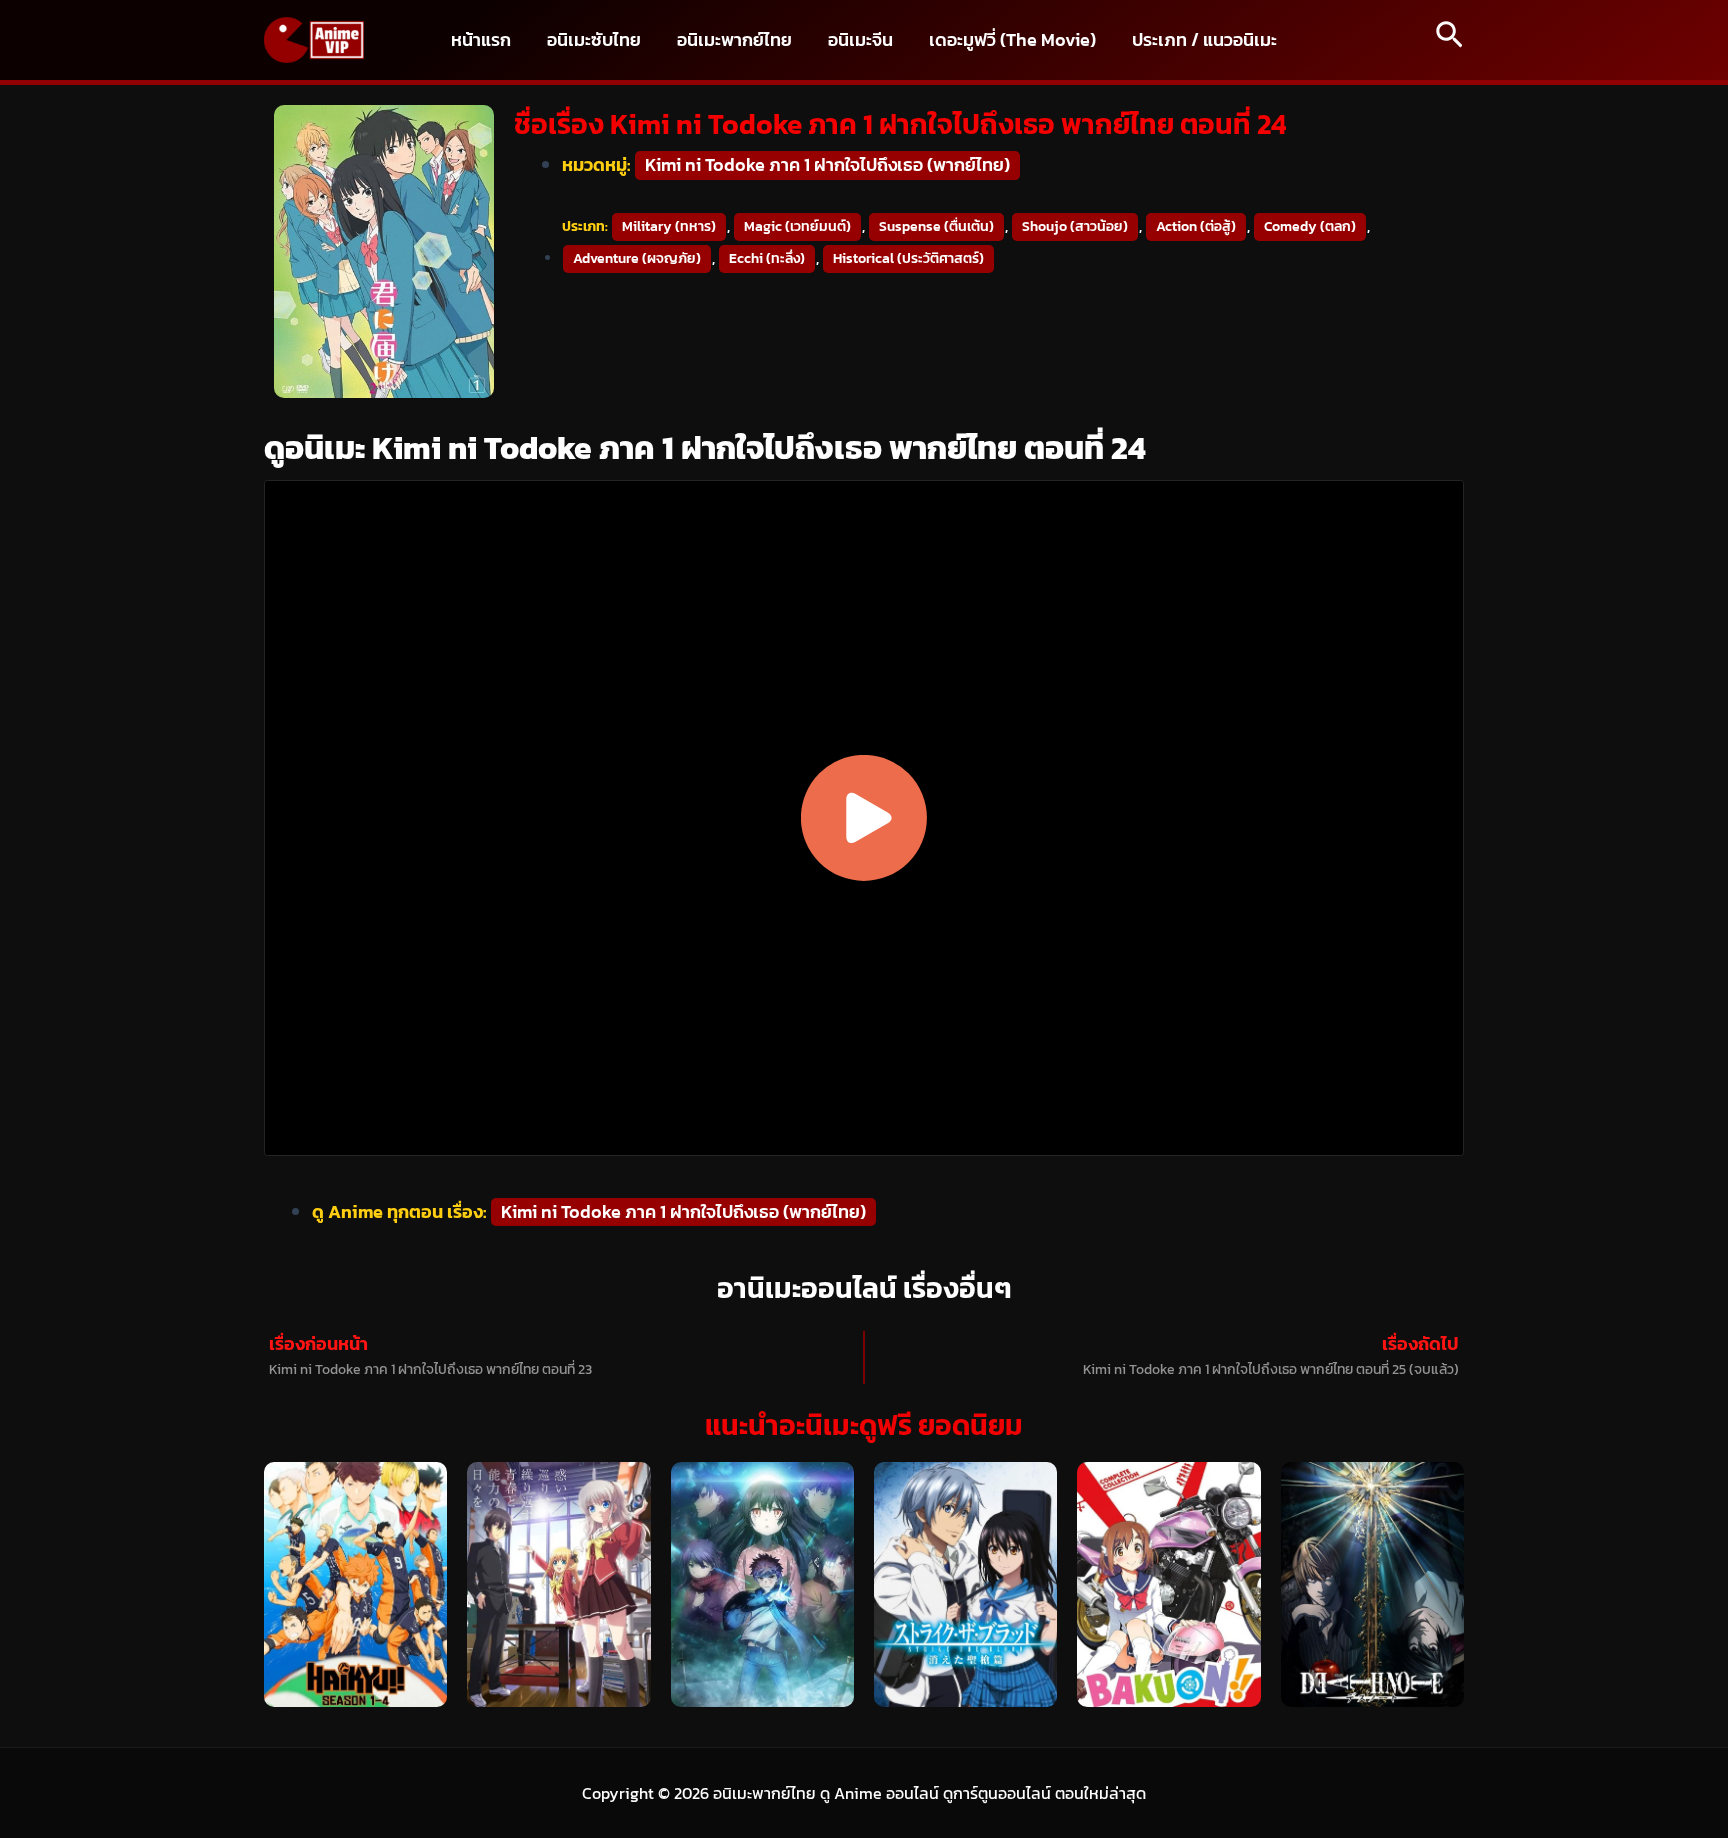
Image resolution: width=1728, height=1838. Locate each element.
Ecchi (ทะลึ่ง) (767, 258)
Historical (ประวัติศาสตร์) (908, 258)
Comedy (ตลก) (1310, 226)
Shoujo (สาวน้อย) (1075, 226)
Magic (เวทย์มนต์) (797, 226)
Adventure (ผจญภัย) (637, 258)
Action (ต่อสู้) (1196, 226)
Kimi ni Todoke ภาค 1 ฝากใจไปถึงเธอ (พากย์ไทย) (827, 164)
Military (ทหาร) (669, 226)
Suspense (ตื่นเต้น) (936, 226)
